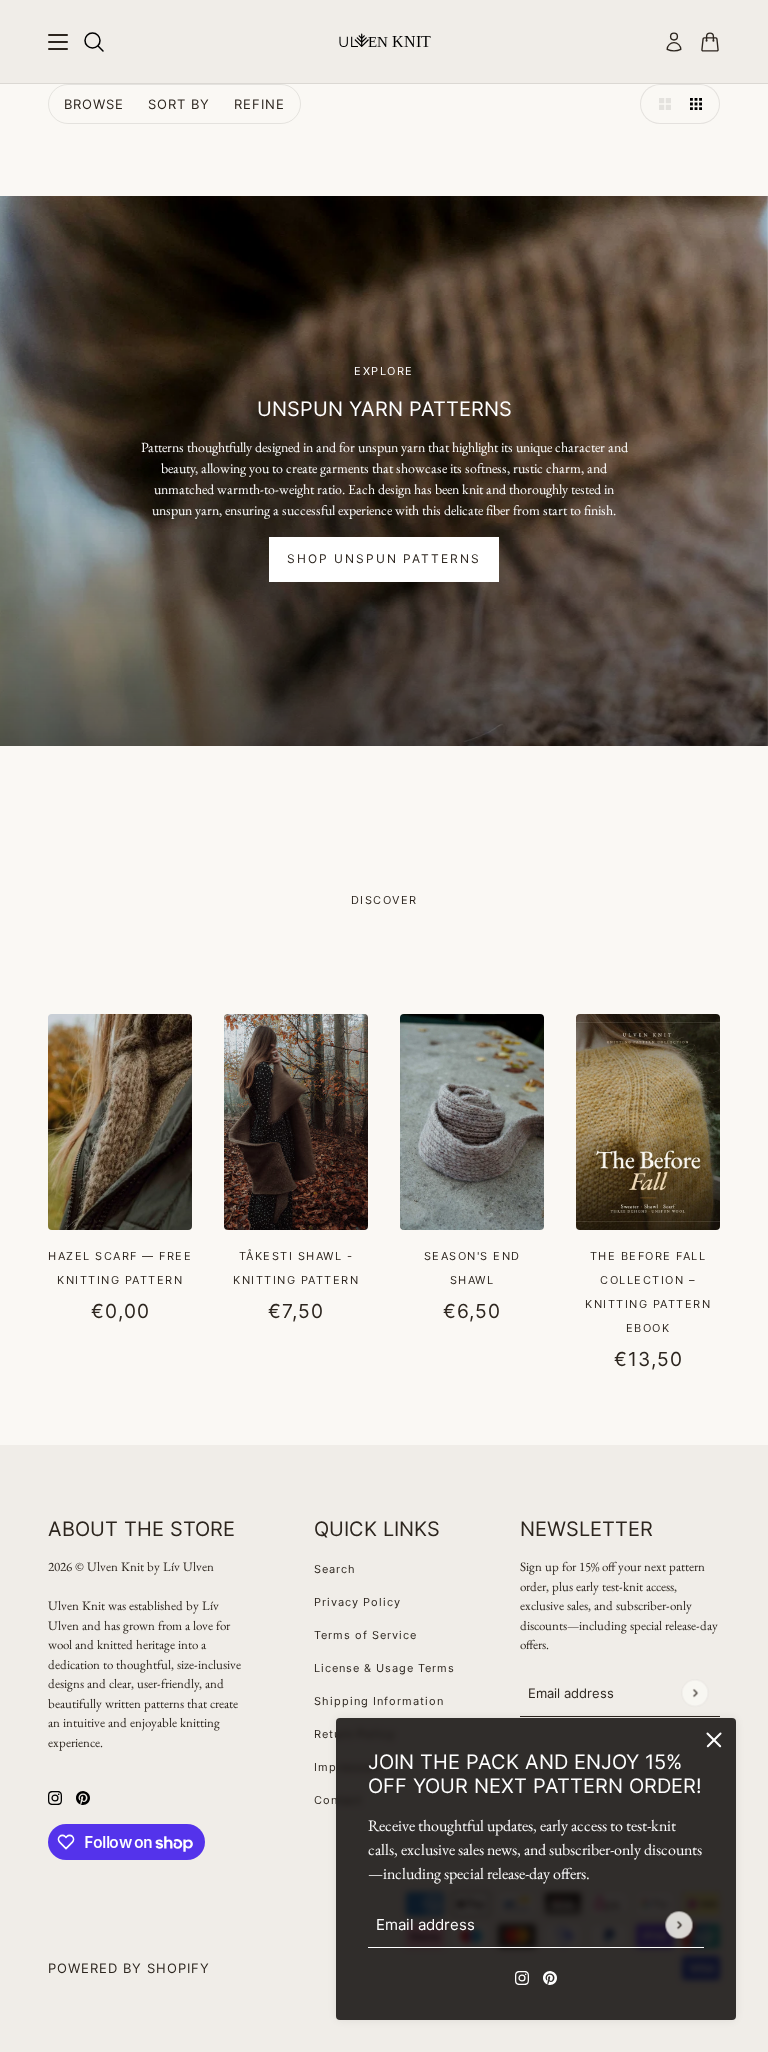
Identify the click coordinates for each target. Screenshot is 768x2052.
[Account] (674, 42)
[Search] (94, 42)
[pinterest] (550, 1976)
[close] (714, 1740)
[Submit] (678, 1924)
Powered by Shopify (129, 1968)
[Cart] (710, 42)
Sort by (179, 104)
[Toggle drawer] (58, 42)
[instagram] (522, 1976)
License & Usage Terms (384, 1668)
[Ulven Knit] (384, 40)
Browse (94, 104)
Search (335, 1569)
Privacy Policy (357, 1602)
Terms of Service (365, 1635)
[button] (660, 104)
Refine (259, 104)
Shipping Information (379, 1701)
